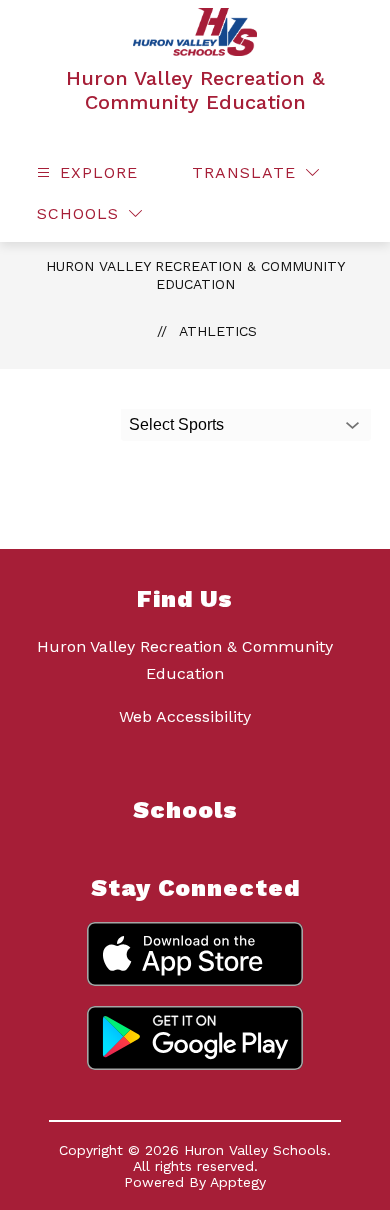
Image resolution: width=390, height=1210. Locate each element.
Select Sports (176, 424)
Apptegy (238, 1182)
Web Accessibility (185, 716)
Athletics (218, 331)
